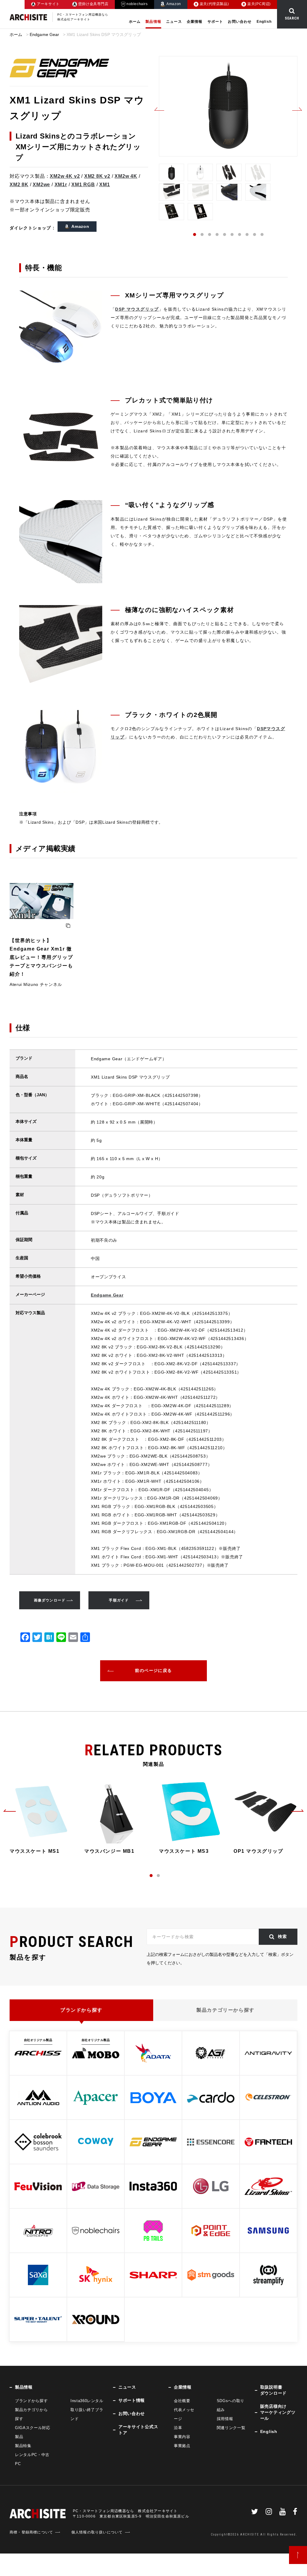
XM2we (41, 185)
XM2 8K (19, 185)
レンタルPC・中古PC (32, 2459)
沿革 (178, 2428)
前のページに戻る (153, 1670)
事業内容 (182, 2437)
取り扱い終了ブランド (87, 2414)
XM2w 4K (126, 176)
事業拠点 (182, 2446)
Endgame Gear (45, 34)
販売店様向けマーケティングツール (278, 2412)
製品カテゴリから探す (31, 2414)
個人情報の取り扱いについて (97, 2532)
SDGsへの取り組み (231, 2405)
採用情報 (225, 2419)
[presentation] (10, 1810)
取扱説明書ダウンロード (273, 2390)
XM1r (61, 185)
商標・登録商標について (31, 2532)
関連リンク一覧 (231, 2428)
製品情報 (153, 22)
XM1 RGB (83, 185)
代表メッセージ (184, 2414)
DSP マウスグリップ (137, 309)
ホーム (135, 22)
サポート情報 (132, 2400)
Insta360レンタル (87, 2401)
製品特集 (23, 2446)
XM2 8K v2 (97, 176)
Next (297, 109)
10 (262, 234)
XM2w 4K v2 (65, 176)
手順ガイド (119, 1600)
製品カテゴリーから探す (225, 2010)
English (264, 22)
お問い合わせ (240, 22)
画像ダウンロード (50, 1600)
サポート (215, 22)
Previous (159, 109)
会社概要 (182, 2401)
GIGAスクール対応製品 (33, 2432)
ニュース (174, 22)
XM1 (104, 185)
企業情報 (195, 22)
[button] (151, 1876)
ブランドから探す (81, 2010)
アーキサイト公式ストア (138, 2430)
